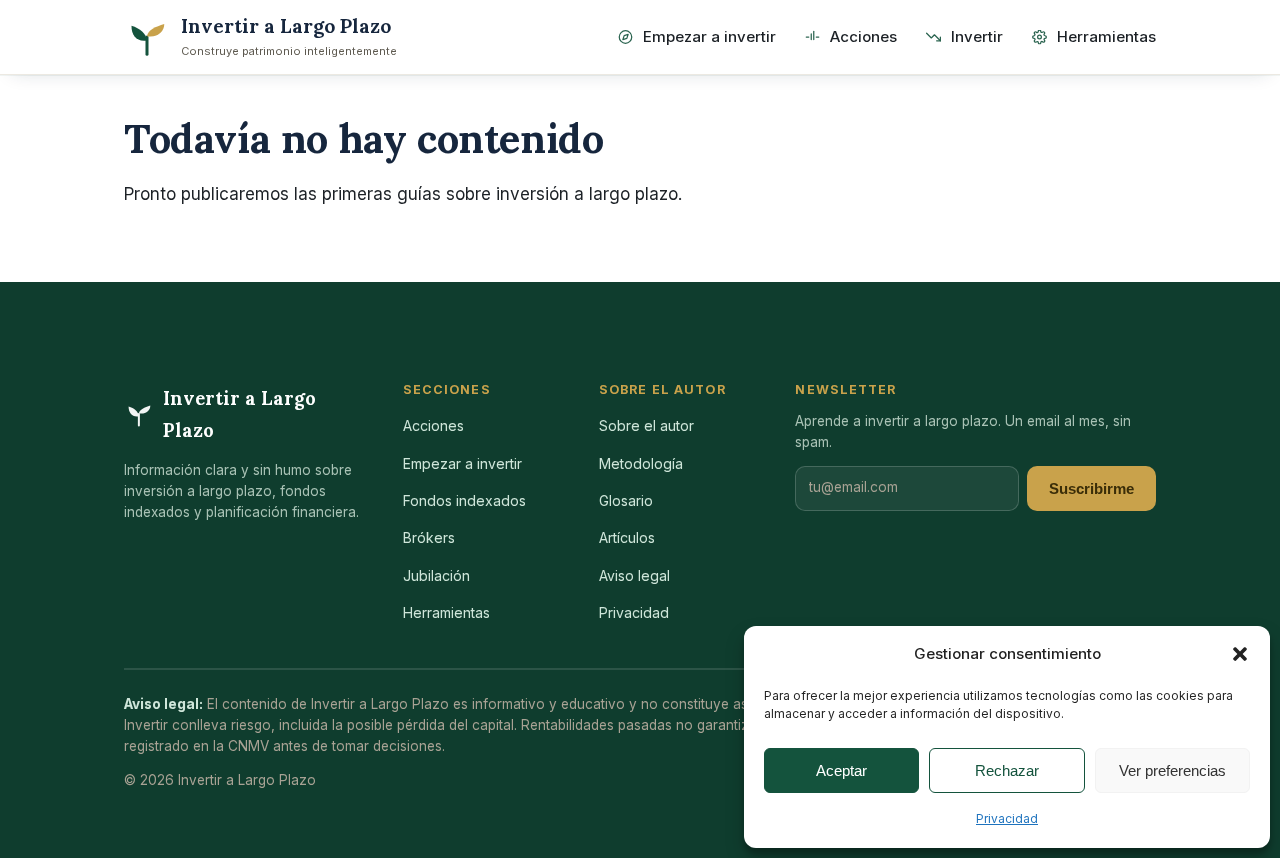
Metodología (641, 463)
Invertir (977, 36)
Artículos (627, 537)
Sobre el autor (646, 425)
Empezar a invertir (709, 36)
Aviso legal (634, 575)
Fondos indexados (464, 500)
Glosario (626, 500)
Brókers (429, 537)
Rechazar (1007, 770)
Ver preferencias (1172, 770)
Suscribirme (1091, 488)
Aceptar (841, 770)
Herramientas (1106, 36)
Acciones (863, 36)
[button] (1240, 654)
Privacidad (1007, 818)
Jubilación (436, 575)
